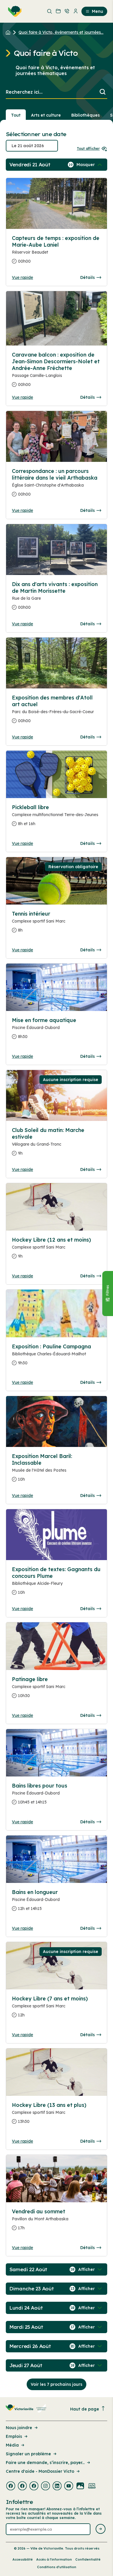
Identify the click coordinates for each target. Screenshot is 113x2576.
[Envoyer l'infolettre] (101, 2529)
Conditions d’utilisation (57, 2567)
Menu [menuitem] (97, 11)
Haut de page (85, 2409)
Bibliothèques (85, 115)
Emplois (14, 2436)
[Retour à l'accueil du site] (9, 32)
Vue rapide (22, 277)
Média (12, 2445)
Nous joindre (19, 2428)
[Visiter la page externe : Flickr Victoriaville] (80, 2486)
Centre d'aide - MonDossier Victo (40, 2471)
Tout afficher (88, 148)
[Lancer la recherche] (103, 92)
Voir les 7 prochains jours (57, 2384)
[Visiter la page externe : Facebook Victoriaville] (11, 2486)
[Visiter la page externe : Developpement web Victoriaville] (92, 2486)
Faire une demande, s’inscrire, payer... (45, 2463)
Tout (16, 115)
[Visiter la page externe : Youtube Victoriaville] (69, 2486)
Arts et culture (46, 115)
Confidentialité (88, 2559)
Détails (88, 277)
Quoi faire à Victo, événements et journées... (61, 32)
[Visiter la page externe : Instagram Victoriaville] (45, 2486)
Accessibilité (23, 2559)
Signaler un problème (28, 2454)
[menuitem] (14, 11)
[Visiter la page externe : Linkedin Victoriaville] (57, 2486)
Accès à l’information (54, 2559)
